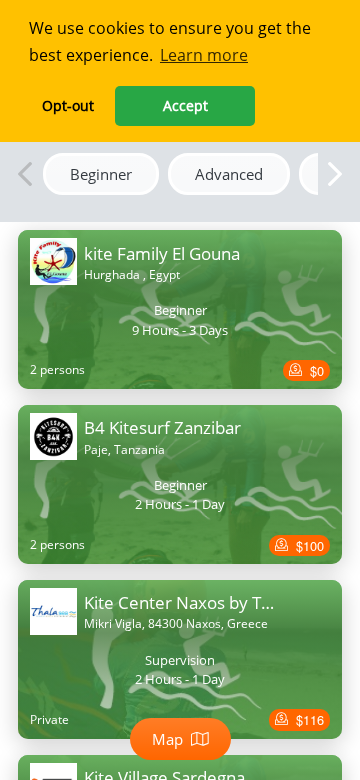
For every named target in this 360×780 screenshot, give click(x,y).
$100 (308, 545)
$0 (315, 370)
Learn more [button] (204, 55)
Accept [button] (185, 105)
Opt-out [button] (68, 105)
